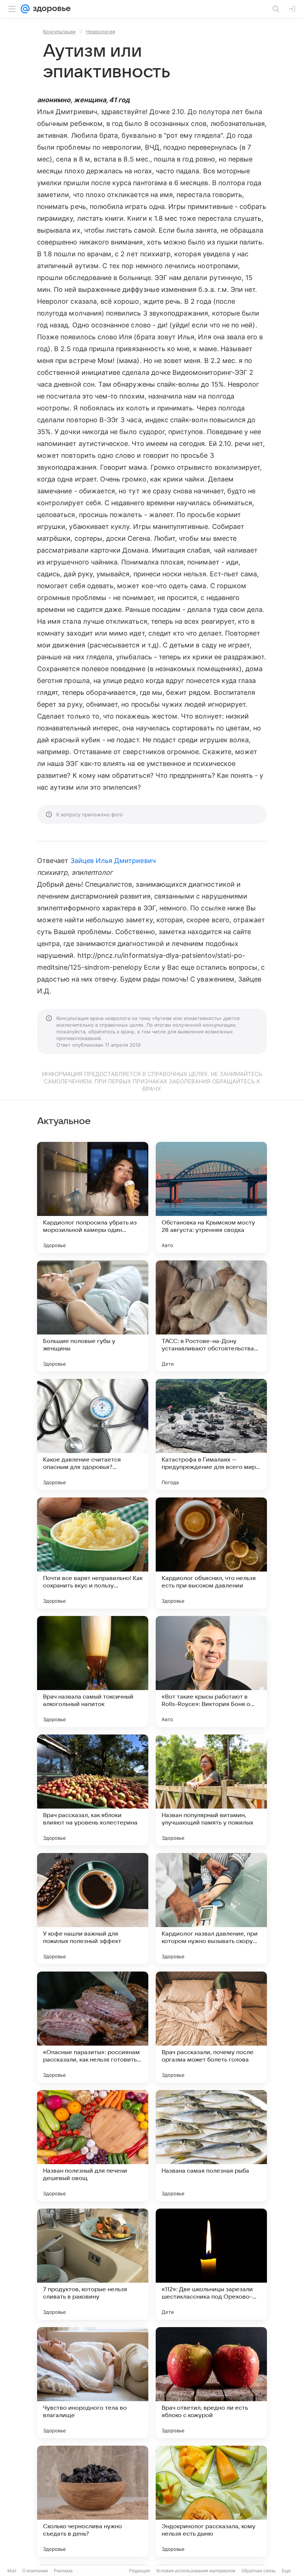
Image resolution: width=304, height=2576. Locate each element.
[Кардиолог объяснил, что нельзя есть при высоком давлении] (211, 1553)
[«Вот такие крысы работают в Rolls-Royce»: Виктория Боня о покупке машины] (211, 1672)
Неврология (100, 31)
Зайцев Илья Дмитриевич (113, 861)
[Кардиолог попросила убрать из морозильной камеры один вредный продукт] (93, 1197)
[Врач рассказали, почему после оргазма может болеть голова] (211, 2027)
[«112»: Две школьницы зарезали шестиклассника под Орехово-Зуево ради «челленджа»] (211, 2264)
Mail (12, 2571)
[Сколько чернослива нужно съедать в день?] (93, 2501)
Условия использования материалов (196, 2571)
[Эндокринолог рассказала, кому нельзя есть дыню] (211, 2501)
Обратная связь (259, 2571)
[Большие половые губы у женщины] (93, 1316)
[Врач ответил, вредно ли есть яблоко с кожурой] (211, 2383)
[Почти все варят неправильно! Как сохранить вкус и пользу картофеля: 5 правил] (93, 1553)
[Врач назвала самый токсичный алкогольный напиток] (93, 1672)
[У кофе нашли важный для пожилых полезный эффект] (93, 1909)
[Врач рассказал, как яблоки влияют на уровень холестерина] (93, 1790)
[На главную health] (50, 9)
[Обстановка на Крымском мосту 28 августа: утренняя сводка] (211, 1197)
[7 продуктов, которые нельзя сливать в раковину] (93, 2264)
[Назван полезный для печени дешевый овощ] (93, 2146)
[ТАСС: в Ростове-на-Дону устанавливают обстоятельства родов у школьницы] (211, 1316)
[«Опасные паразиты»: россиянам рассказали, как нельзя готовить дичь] (93, 2027)
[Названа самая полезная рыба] (211, 2146)
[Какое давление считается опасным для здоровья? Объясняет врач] (93, 1434)
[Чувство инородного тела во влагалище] (93, 2383)
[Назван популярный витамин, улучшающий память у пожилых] (211, 1790)
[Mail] (25, 9)
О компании (35, 2571)
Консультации (59, 31)
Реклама (63, 2571)
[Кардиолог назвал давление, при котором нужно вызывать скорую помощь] (211, 1909)
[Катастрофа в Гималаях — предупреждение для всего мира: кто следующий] (211, 1434)
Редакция (140, 2571)
